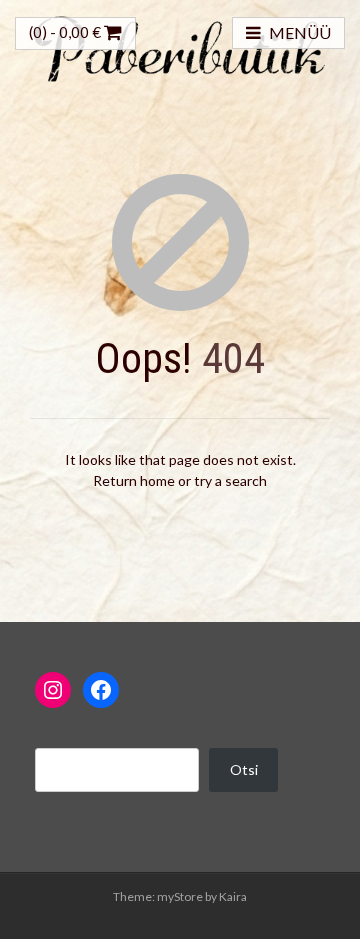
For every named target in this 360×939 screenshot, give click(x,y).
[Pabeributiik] (180, 46)
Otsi (244, 769)
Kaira (233, 896)
